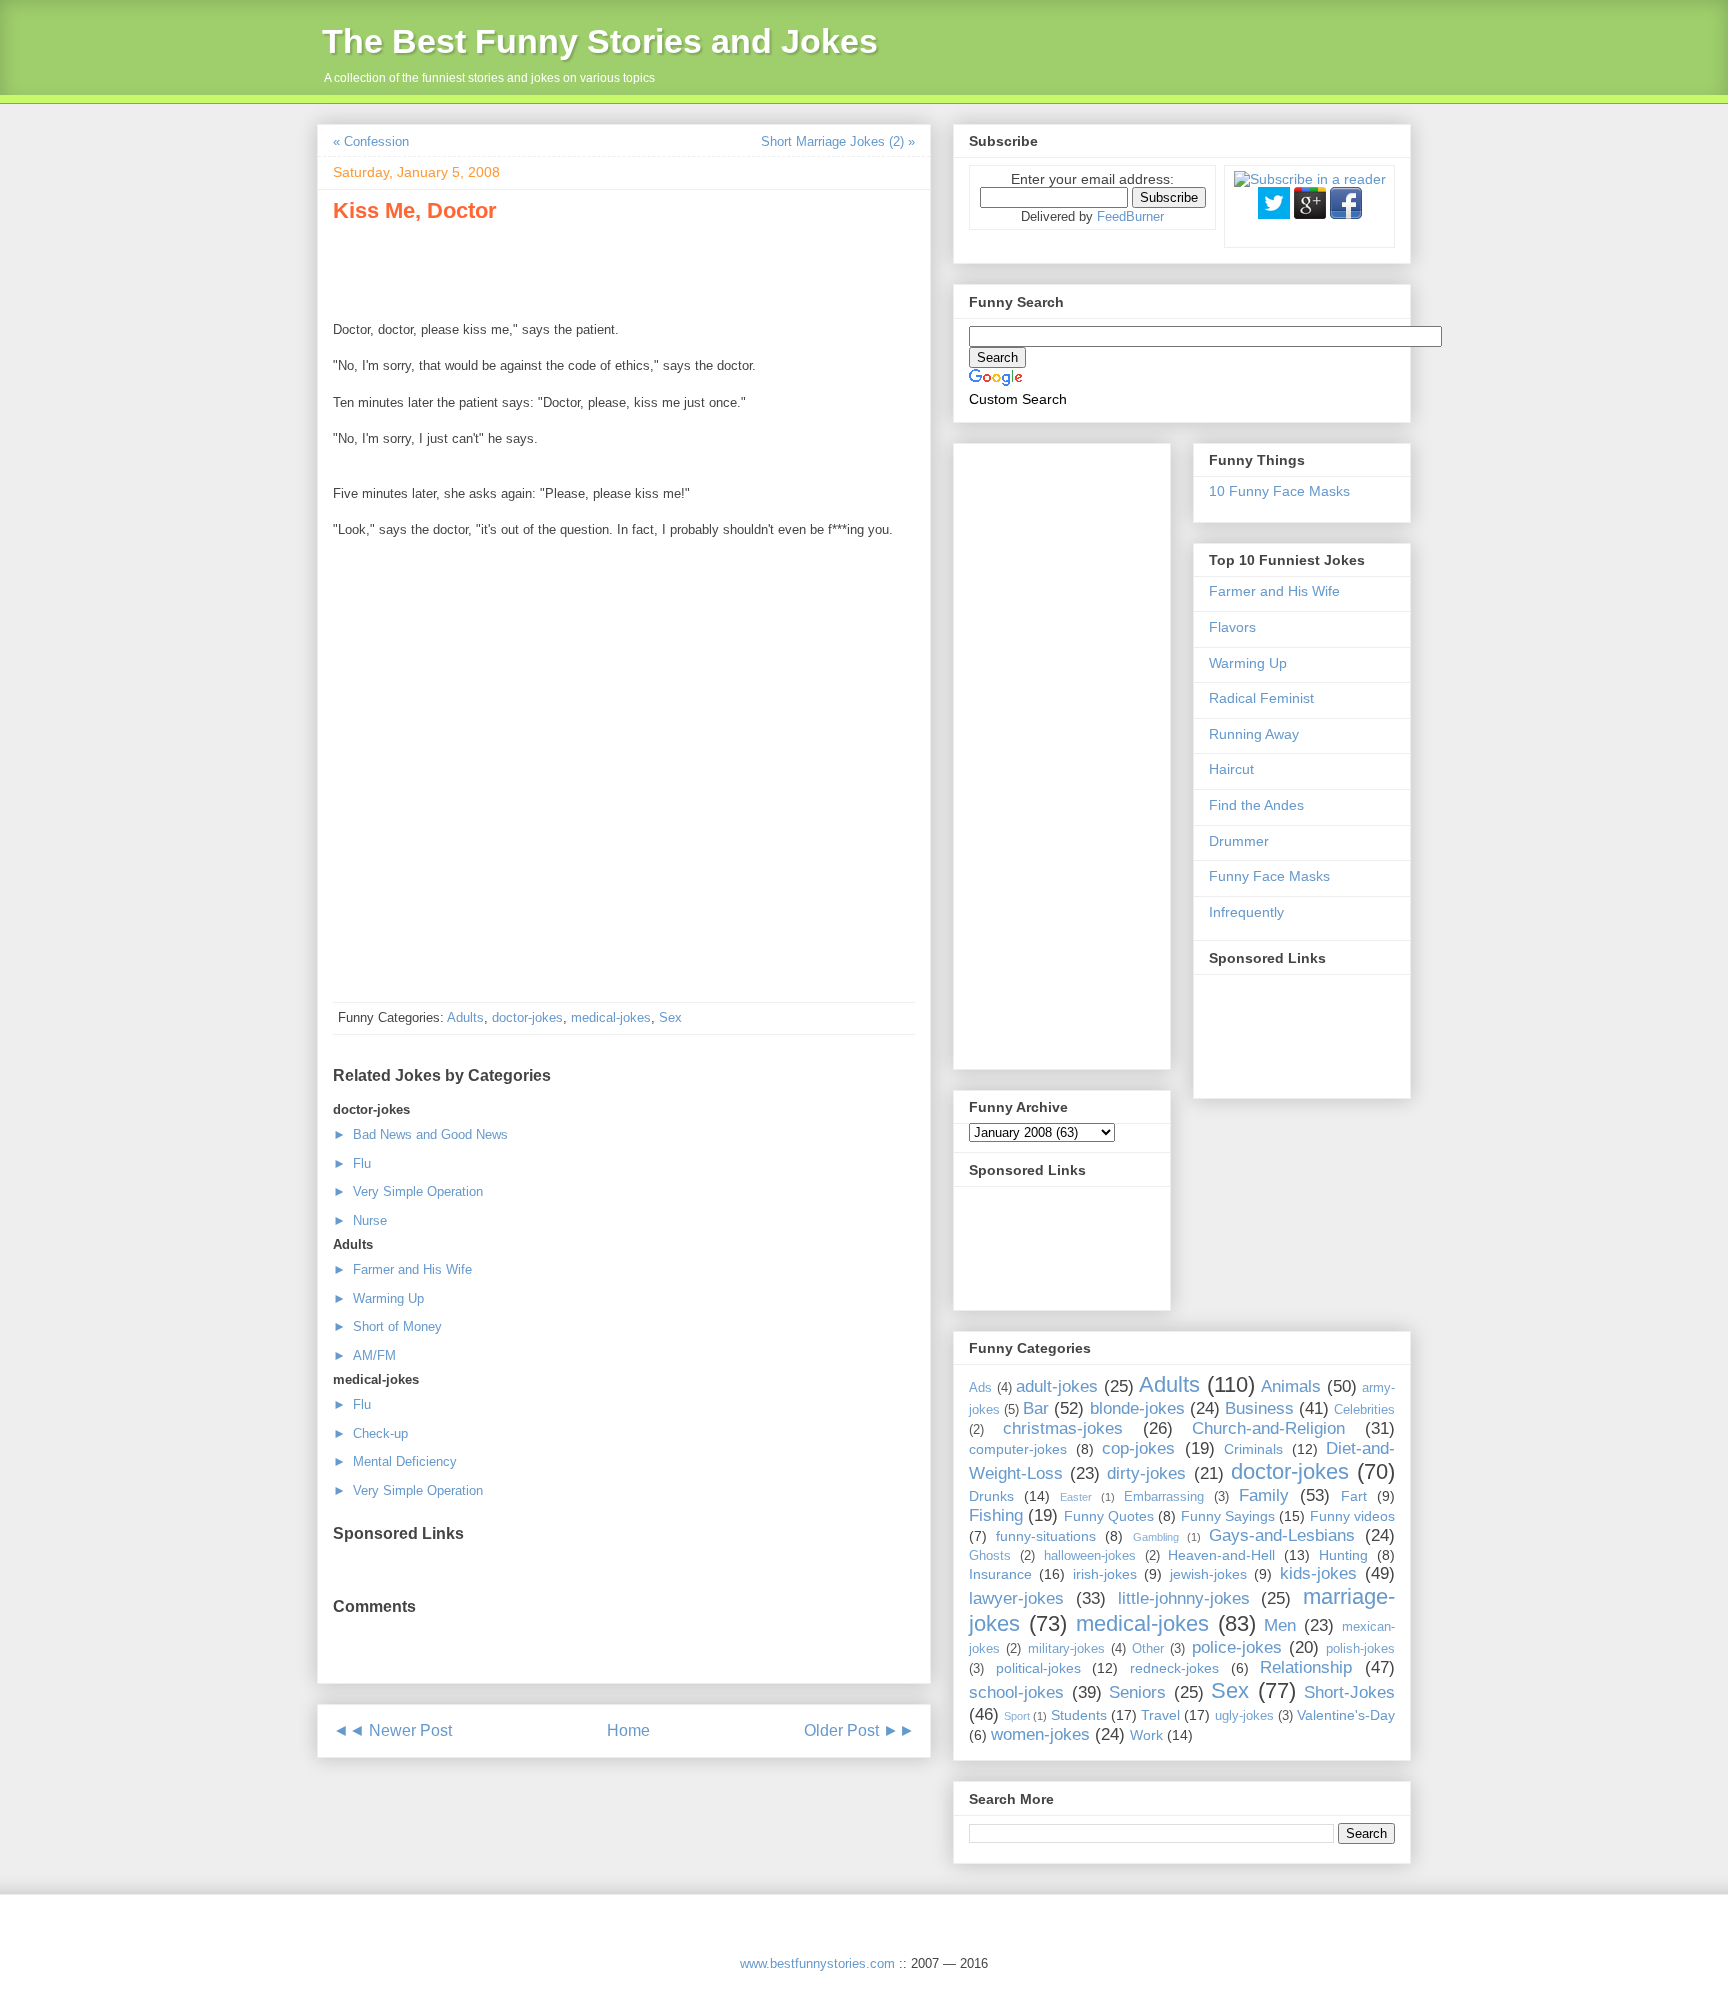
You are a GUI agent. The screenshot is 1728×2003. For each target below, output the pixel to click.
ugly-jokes (1244, 1716)
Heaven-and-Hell (1221, 1555)
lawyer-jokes (1016, 1598)
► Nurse (360, 1220)
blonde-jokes (1137, 1408)
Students (1079, 1715)
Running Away (1254, 734)
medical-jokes (611, 1017)
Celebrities (1364, 1410)
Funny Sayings (1228, 1516)
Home (628, 1730)
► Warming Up (378, 1298)
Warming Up (1248, 663)
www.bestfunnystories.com (817, 1963)
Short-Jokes (1349, 1692)
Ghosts (990, 1556)
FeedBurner (1130, 216)
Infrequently (1246, 912)
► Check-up (370, 1433)
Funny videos (1352, 1516)
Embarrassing (1164, 1497)
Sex (670, 1017)
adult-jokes (1057, 1386)
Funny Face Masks (1269, 876)
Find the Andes (1256, 805)
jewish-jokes (1208, 1574)
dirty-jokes (1146, 1473)
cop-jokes (1138, 1448)
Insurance (1000, 1574)
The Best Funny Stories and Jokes (600, 41)
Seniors (1137, 1692)
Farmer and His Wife (1274, 591)
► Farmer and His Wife (402, 1269)
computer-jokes (1018, 1449)
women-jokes (1040, 1734)
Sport (1017, 1716)
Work (1146, 1735)
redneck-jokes (1174, 1668)
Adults (465, 1017)
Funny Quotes (1109, 1516)
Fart (1354, 1496)
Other (1148, 1649)
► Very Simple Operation (408, 1191)
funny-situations (1046, 1536)
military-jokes (1066, 1649)
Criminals (1253, 1449)
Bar (1036, 1408)
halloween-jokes (1090, 1556)
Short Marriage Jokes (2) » (838, 141)
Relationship (1306, 1667)
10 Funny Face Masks (1279, 491)
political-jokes (1038, 1668)
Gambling (1156, 1537)
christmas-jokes (1063, 1428)
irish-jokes (1105, 1574)
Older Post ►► (859, 1730)
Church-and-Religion (1268, 1428)
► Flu (352, 1163)
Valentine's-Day (1346, 1715)
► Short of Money (387, 1326)
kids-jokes (1318, 1573)
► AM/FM (364, 1355)
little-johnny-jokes (1184, 1598)
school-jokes (1016, 1692)
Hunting (1343, 1555)
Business (1259, 1408)
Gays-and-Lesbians (1282, 1535)
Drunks (991, 1496)
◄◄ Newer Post (392, 1730)
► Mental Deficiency (395, 1461)
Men (1280, 1625)
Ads (980, 1388)
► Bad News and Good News (420, 1134)
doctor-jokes (527, 1017)
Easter (1076, 1497)
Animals (1291, 1386)
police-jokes (1237, 1647)
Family (1264, 1495)
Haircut (1231, 769)
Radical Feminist (1261, 698)
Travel (1160, 1715)
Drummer (1239, 841)
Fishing (996, 1515)
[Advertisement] (567, 269)
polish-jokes (1360, 1649)
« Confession (371, 141)
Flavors (1232, 627)
